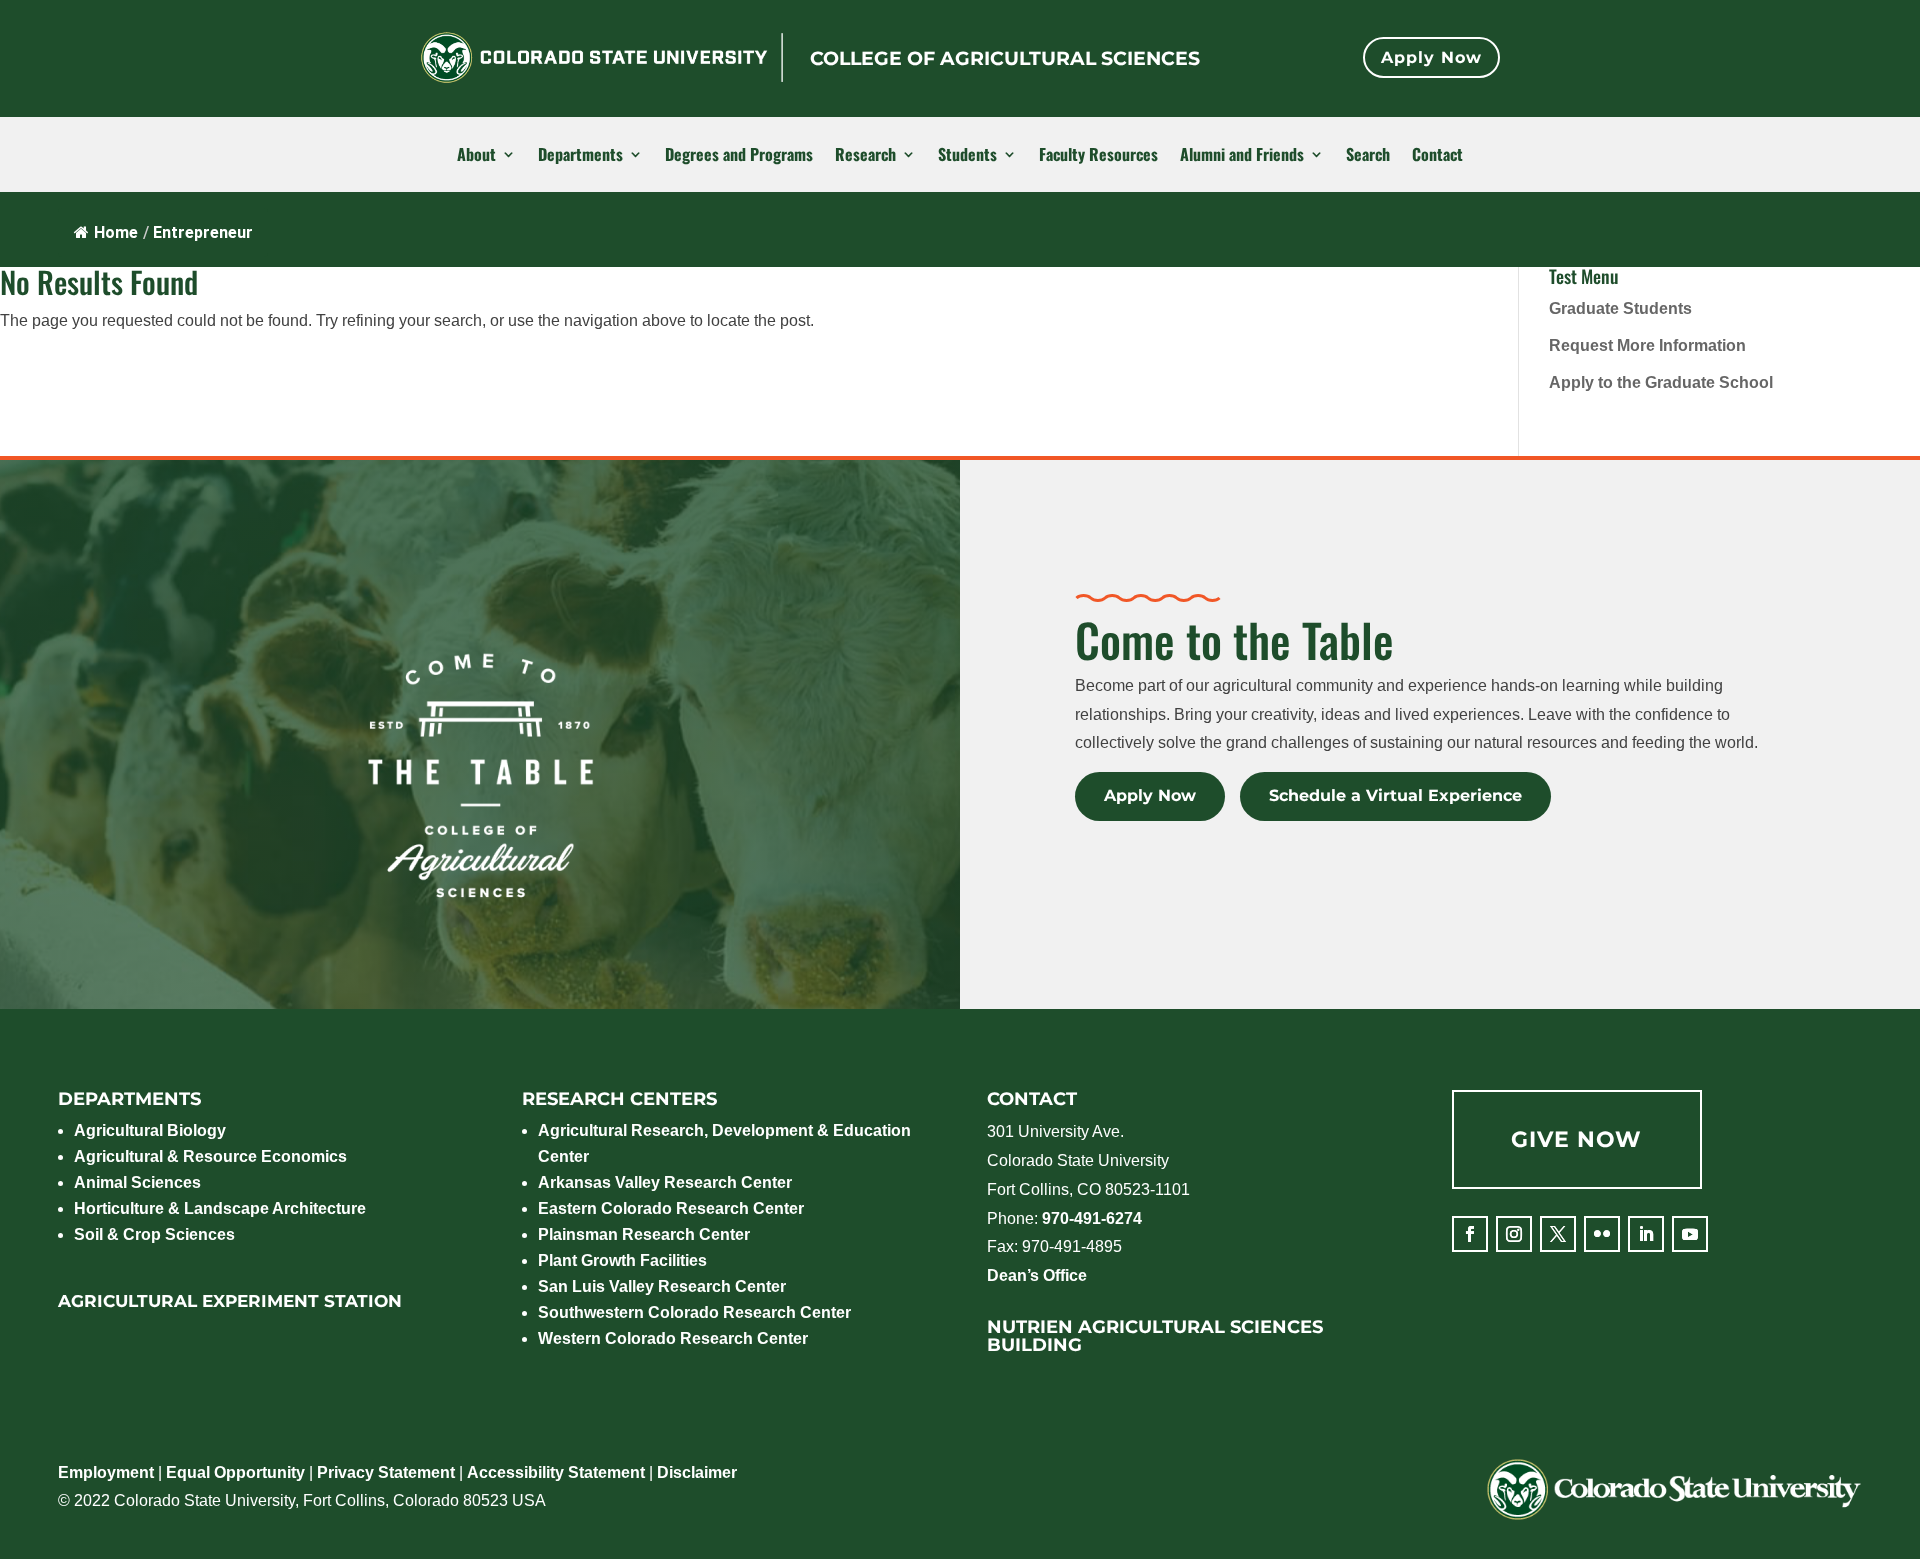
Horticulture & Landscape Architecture (220, 1208)
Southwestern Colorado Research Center (694, 1312)
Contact (1437, 155)
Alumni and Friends (1242, 155)
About (476, 155)
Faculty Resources (1098, 155)
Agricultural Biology (150, 1130)
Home (116, 232)
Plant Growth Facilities (622, 1260)
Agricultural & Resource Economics (210, 1156)
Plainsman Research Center (644, 1234)
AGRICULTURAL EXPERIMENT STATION (230, 1301)
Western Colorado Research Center (673, 1338)
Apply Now (1431, 57)
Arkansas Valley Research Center (665, 1182)
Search (1368, 155)
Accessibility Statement (556, 1472)
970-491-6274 (1092, 1218)
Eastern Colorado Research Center (671, 1208)
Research (865, 155)
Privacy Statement (386, 1472)
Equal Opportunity (235, 1472)
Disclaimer (697, 1472)
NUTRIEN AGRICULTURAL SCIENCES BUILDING (1155, 1336)
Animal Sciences (137, 1182)
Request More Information (1647, 345)
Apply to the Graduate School (1661, 382)
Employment (106, 1472)
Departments (580, 155)
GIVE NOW (1576, 1139)
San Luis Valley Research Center (662, 1286)
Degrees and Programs (739, 155)
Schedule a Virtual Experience (1395, 795)
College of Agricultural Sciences (1005, 58)
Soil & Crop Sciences (154, 1234)
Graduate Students (1620, 308)
